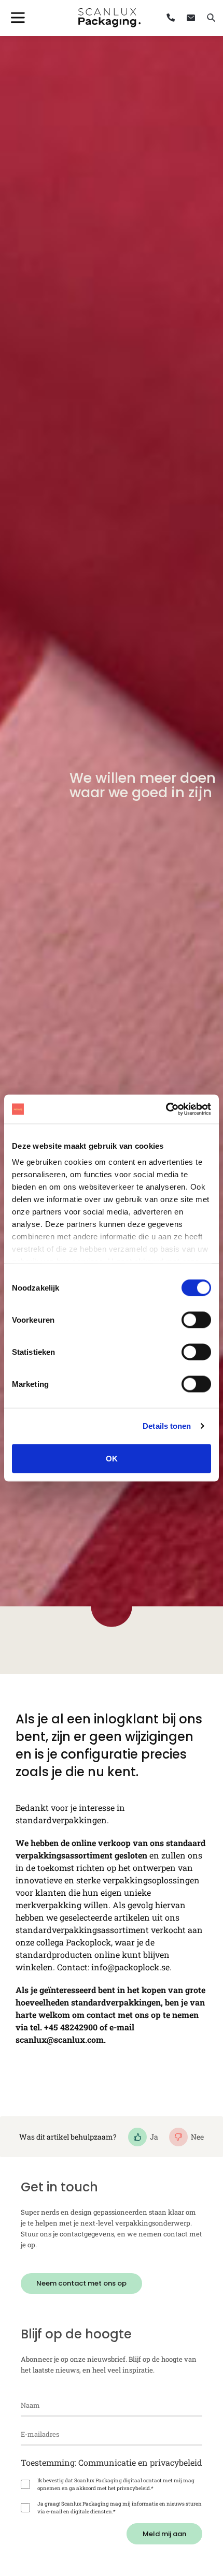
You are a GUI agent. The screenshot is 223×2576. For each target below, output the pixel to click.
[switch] (196, 1320)
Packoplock (88, 1942)
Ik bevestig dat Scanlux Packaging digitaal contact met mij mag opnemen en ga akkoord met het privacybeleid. (116, 2484)
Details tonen (167, 1426)
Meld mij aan (164, 2534)
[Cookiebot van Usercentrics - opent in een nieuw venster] (166, 1109)
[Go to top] (188, 2457)
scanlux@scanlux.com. (61, 2039)
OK (112, 1458)
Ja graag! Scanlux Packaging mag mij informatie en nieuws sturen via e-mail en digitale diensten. (120, 2508)
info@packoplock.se (130, 1967)
